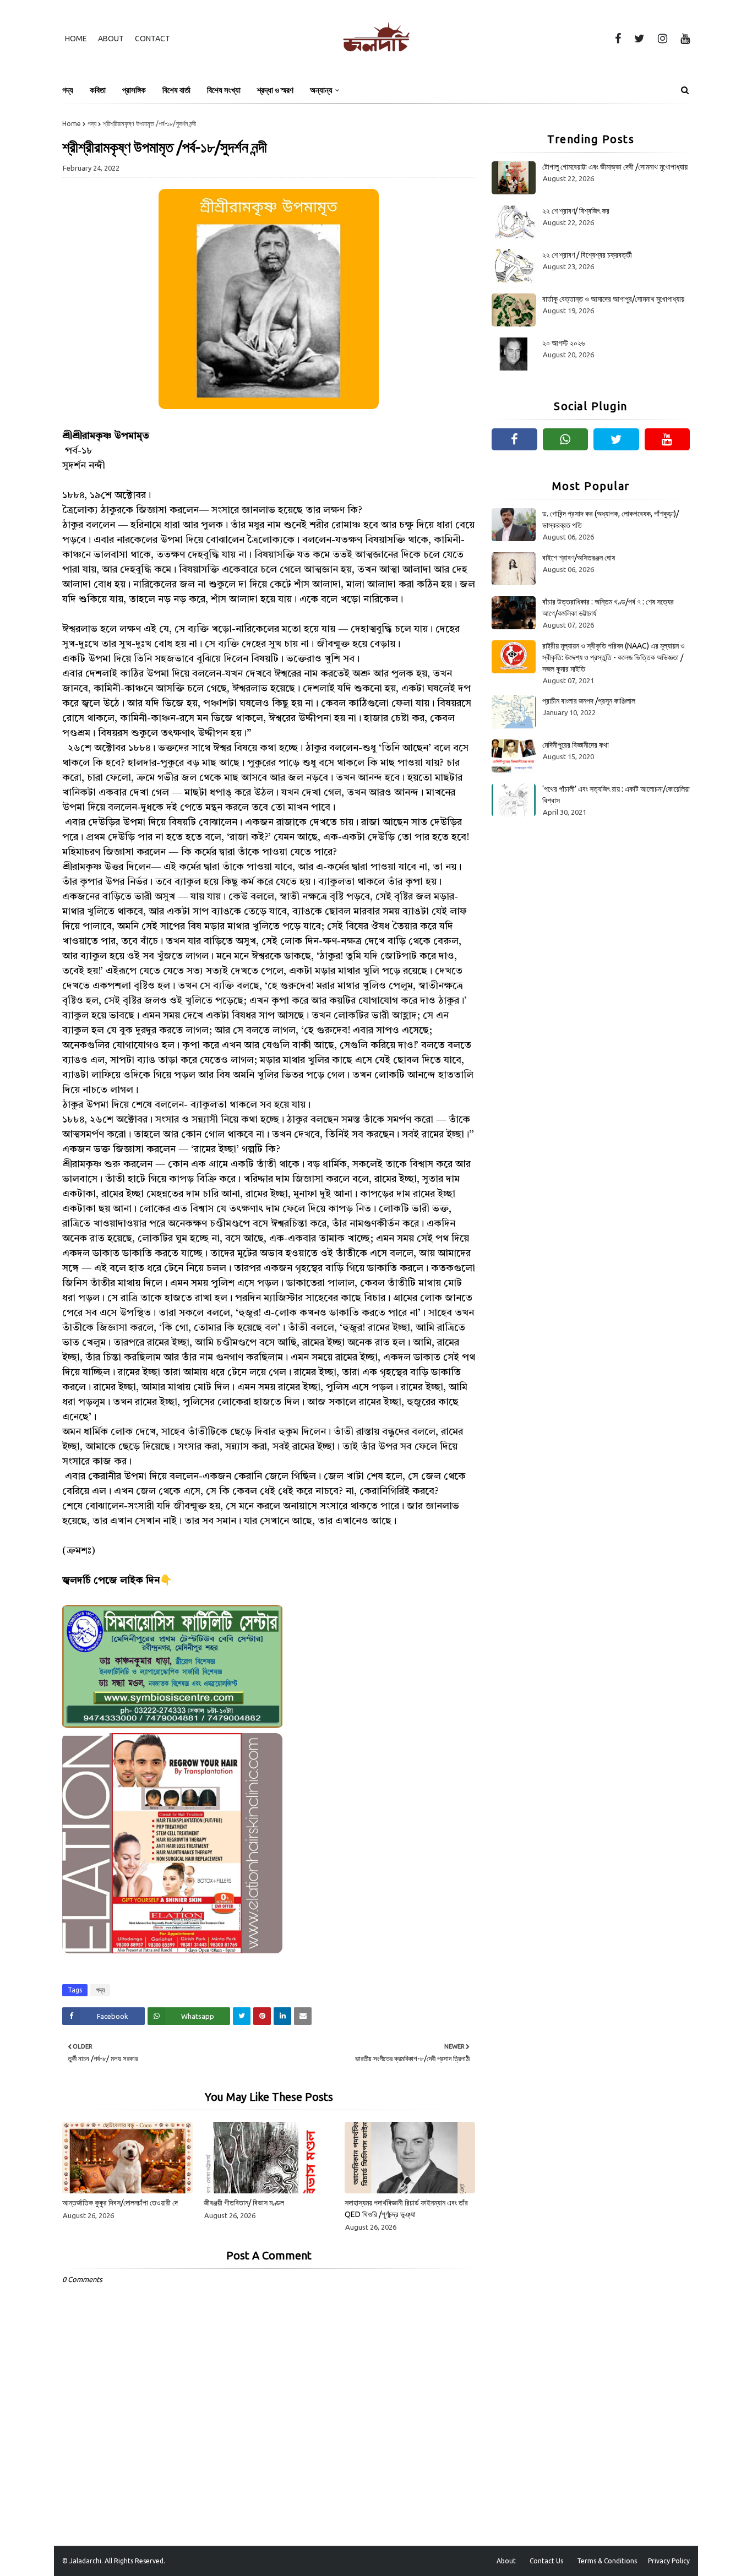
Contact (152, 39)
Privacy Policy (669, 2561)
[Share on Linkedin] (282, 2016)
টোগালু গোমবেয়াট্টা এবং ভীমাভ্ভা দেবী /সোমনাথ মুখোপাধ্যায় (615, 167)
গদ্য (92, 124)
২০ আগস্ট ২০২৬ (564, 343)
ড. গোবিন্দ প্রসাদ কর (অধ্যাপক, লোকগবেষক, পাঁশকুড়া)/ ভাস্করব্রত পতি (611, 519)
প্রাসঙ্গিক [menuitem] (134, 90)
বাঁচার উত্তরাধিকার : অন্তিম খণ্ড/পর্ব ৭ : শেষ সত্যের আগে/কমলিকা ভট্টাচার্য (608, 608)
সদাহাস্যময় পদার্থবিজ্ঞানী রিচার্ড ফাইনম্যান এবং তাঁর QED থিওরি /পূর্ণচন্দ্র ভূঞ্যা (406, 2209)
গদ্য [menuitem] (68, 90)
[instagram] (663, 39)
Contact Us (546, 2561)
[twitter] (639, 39)
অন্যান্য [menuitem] (321, 90)
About (111, 39)
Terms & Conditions (607, 2561)
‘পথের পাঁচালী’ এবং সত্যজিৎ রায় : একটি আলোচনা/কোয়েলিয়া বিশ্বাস (616, 795)
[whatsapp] (566, 439)
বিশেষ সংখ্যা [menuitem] (224, 90)
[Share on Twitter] (242, 2016)
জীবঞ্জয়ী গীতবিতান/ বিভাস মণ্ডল (244, 2203)
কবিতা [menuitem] (98, 90)
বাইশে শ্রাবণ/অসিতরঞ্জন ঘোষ (579, 558)
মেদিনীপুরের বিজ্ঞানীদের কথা (576, 745)
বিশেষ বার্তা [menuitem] (176, 90)
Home (76, 39)
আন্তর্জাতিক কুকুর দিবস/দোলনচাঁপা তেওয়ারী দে (120, 2203)
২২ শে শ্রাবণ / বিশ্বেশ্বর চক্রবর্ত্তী (587, 255)
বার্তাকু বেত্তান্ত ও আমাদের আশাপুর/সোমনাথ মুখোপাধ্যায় (613, 299)
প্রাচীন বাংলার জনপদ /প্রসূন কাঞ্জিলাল (589, 701)
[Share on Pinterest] (262, 2016)
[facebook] (618, 39)
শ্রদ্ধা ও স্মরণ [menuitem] (275, 90)
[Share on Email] (303, 2016)
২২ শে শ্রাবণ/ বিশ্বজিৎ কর (576, 211)
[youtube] (683, 39)
